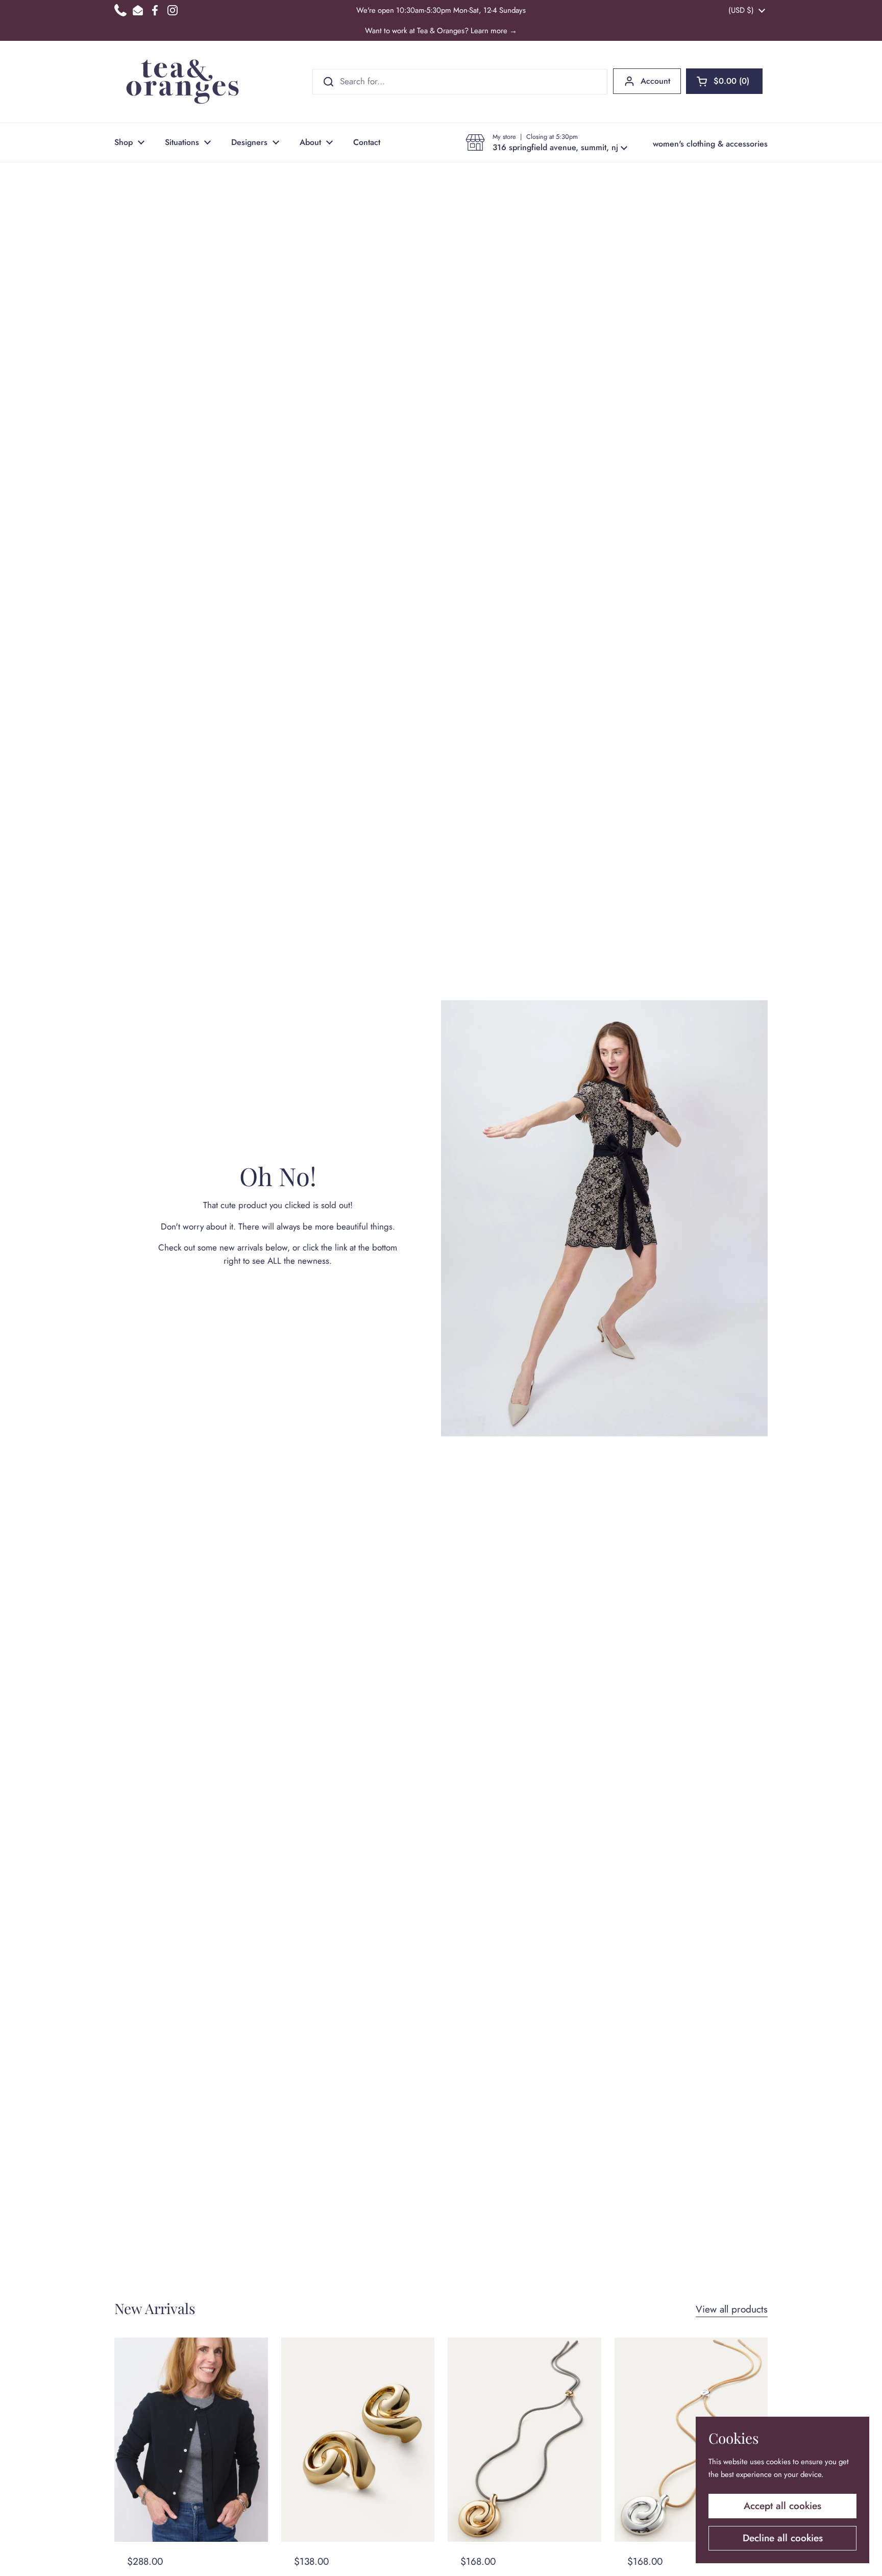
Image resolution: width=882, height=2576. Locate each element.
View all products (732, 2309)
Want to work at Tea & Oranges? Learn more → (441, 31)
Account (655, 81)
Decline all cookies (783, 2538)
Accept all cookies (782, 2506)
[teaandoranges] (182, 82)
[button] (724, 81)
